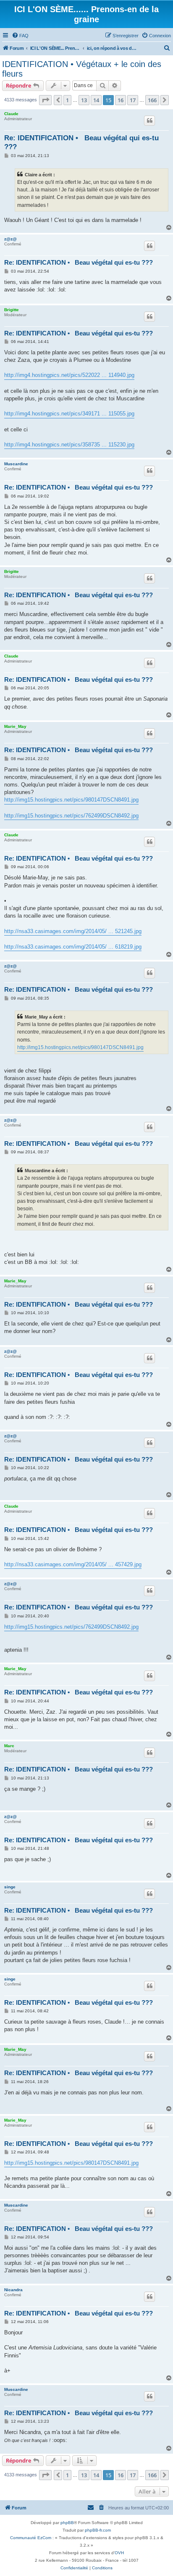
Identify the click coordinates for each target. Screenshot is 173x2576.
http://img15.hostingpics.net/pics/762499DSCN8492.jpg (71, 816)
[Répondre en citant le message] (149, 121)
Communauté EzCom (31, 2538)
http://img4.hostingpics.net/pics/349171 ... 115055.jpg (69, 414)
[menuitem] (20, 36)
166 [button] (152, 100)
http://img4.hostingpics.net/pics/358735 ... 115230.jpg (69, 445)
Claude (11, 114)
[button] (45, 100)
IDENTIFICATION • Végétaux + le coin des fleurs (82, 69)
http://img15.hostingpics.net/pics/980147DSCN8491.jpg (71, 800)
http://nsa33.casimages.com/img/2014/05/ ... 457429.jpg (73, 1564)
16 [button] (121, 100)
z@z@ (10, 239)
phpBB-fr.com (98, 2530)
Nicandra (13, 2290)
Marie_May (15, 726)
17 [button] (133, 100)
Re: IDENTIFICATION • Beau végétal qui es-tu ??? (81, 142)
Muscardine (16, 464)
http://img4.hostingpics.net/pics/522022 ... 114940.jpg (69, 375)
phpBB (67, 2523)
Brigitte (12, 310)
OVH (119, 2553)
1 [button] (67, 100)
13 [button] (84, 100)
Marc (9, 1746)
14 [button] (96, 100)
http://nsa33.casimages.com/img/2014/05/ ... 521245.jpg (73, 931)
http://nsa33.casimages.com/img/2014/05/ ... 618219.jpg (73, 947)
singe (10, 1887)
